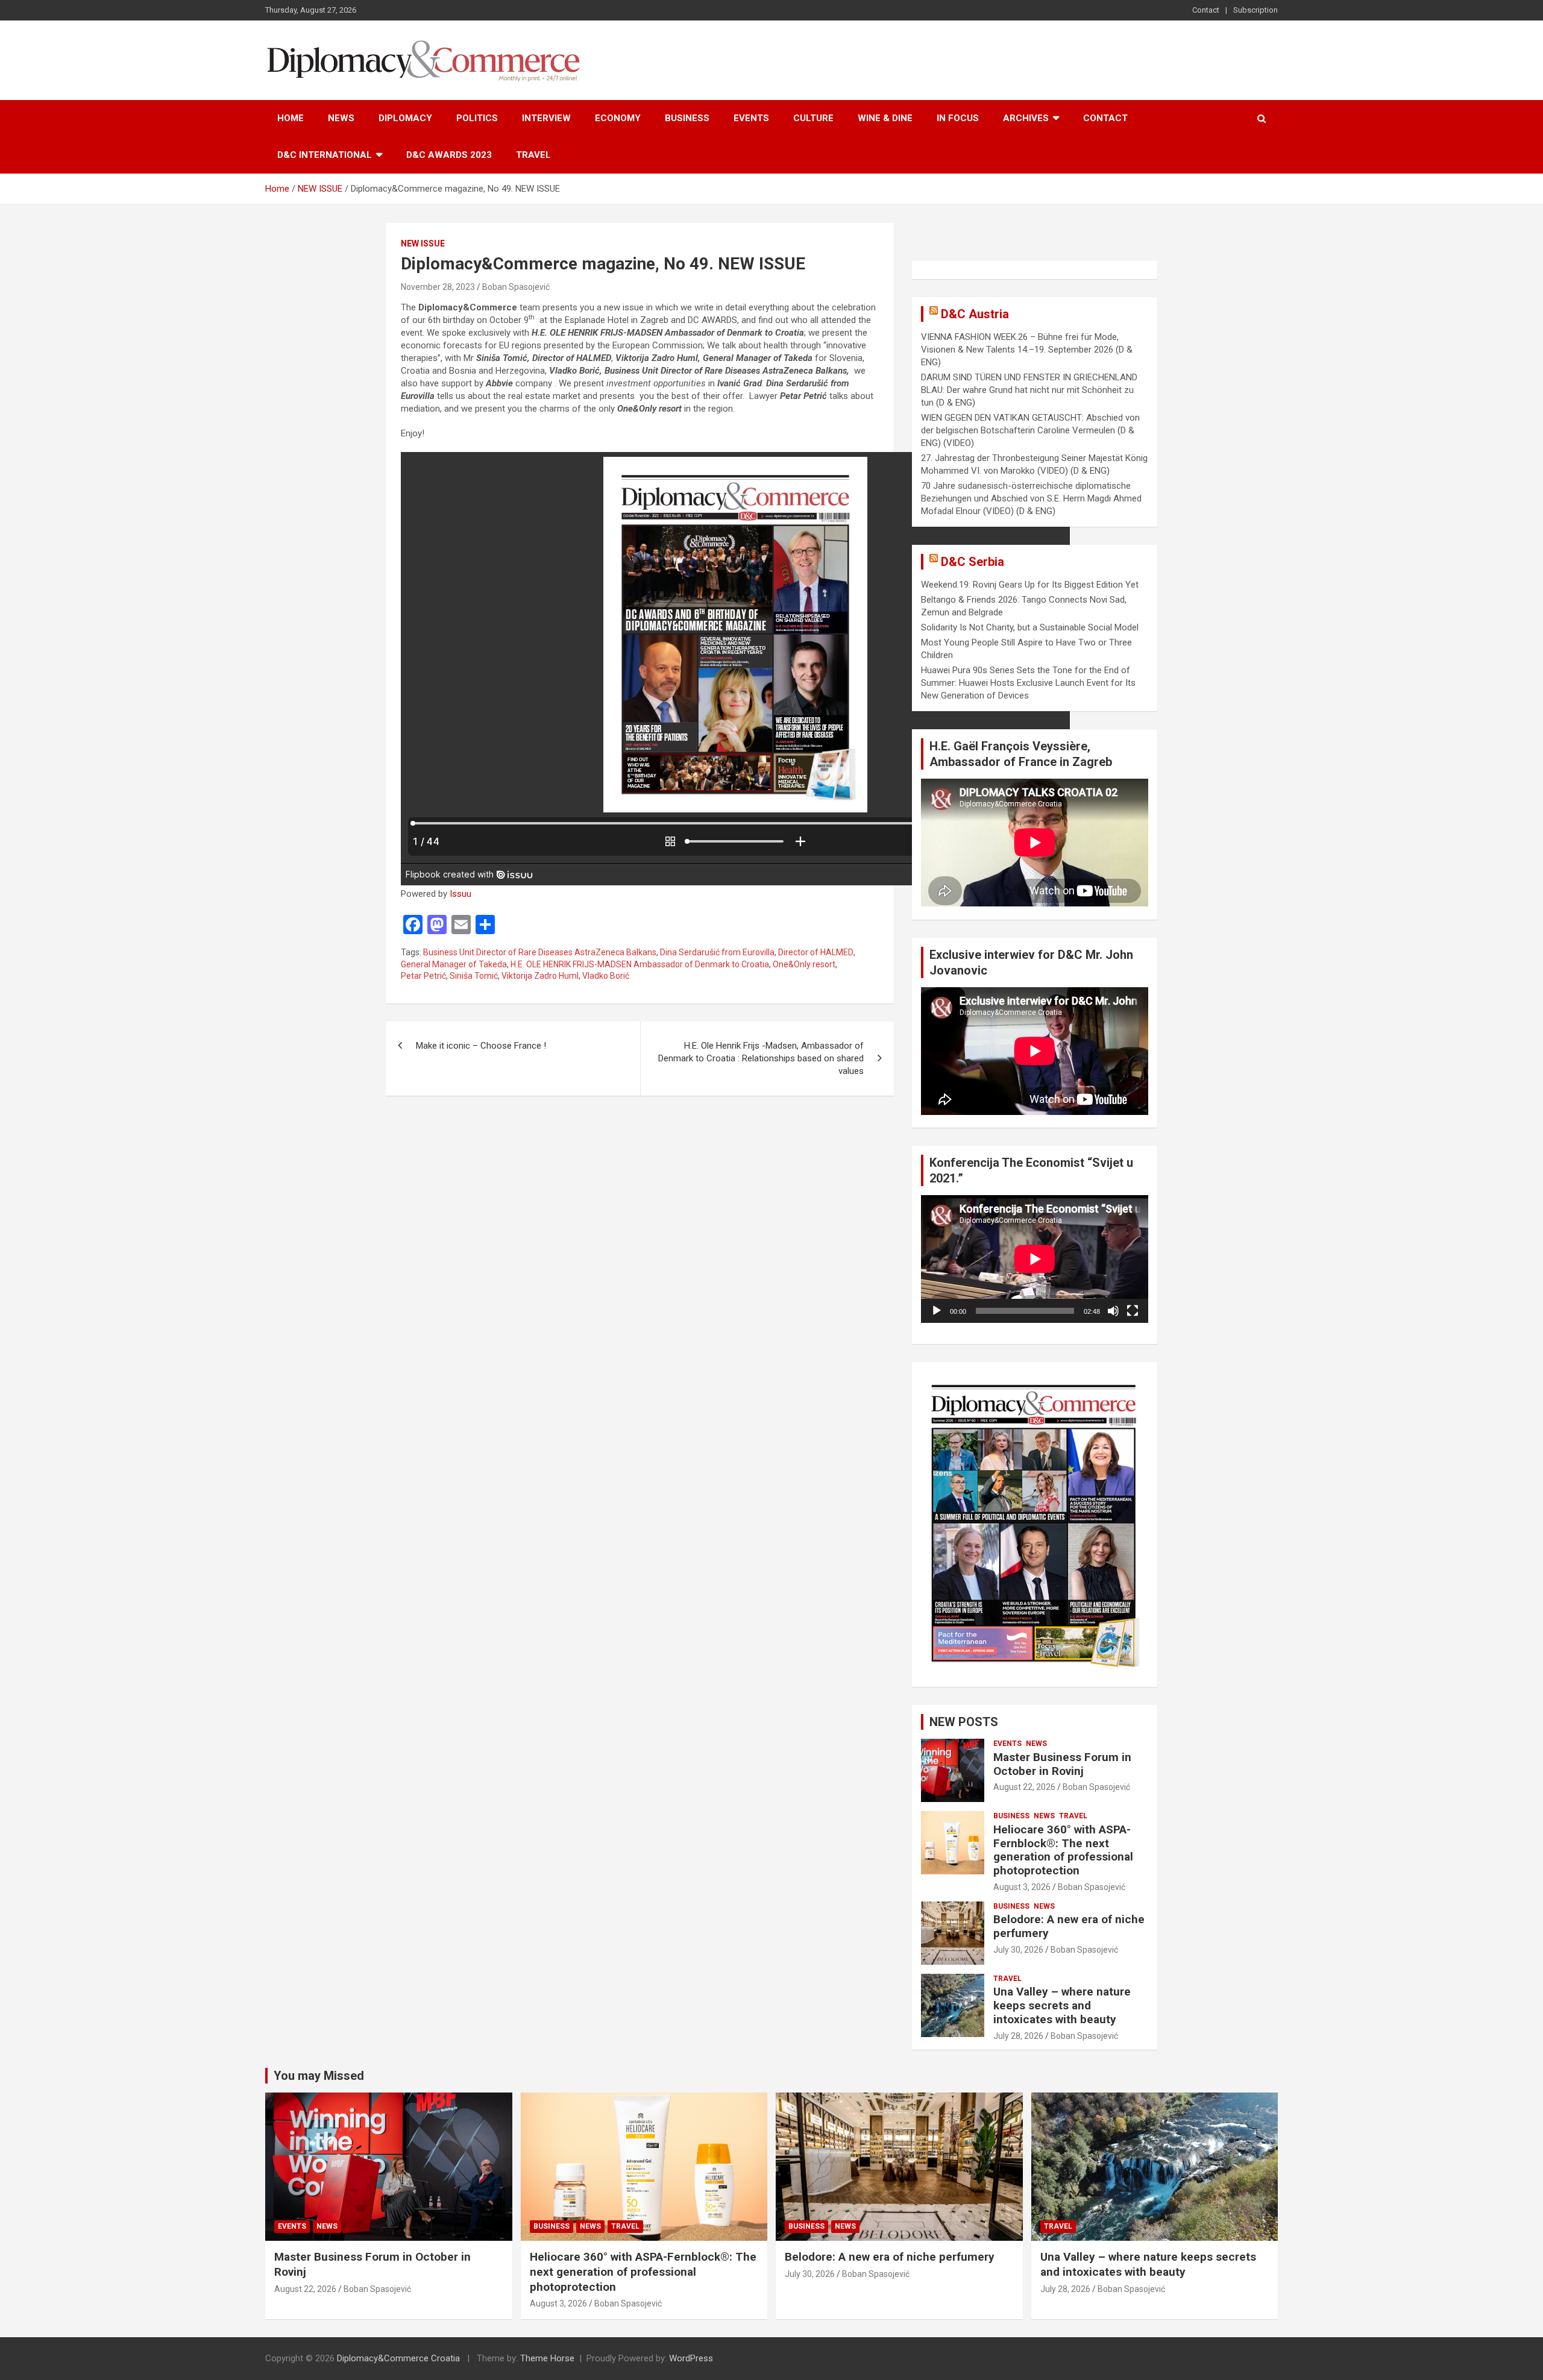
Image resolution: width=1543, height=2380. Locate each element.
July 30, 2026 (1018, 1950)
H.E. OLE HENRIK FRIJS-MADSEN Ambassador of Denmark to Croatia (640, 964)
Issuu (460, 894)
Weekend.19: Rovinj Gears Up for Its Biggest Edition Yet (1030, 585)
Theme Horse (547, 2358)
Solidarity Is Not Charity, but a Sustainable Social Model (1030, 627)
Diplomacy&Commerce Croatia (398, 2358)
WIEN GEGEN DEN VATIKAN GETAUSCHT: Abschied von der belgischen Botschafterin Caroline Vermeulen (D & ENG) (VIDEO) (1030, 430)
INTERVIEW (546, 118)
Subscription (1255, 10)
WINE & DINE (885, 118)
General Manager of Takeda (454, 964)
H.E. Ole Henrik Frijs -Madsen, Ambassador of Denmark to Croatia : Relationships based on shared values (761, 1058)
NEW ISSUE (423, 243)
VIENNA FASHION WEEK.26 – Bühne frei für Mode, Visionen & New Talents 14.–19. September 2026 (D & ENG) (1027, 350)
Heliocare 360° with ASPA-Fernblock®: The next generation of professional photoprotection (1063, 1850)
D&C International (325, 155)
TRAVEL (533, 155)
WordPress (691, 2358)
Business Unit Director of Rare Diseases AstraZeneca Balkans (540, 952)
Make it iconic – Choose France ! (481, 1046)
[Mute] (1113, 1311)
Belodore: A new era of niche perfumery (1069, 1926)
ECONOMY (618, 118)
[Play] (937, 1311)
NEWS (341, 118)
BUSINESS (687, 118)
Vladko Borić (606, 976)
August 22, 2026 (1024, 1787)
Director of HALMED (816, 952)
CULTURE (813, 118)
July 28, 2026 (1018, 2036)
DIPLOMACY (405, 118)
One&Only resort (804, 964)
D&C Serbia (973, 562)
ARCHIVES (1026, 118)
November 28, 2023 (438, 287)
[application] (1035, 1259)
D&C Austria (975, 314)
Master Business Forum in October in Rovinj (1062, 1764)
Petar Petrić (423, 976)
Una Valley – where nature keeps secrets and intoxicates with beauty (1062, 2005)
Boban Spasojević (516, 287)
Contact (1206, 10)
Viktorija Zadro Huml (540, 976)
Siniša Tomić (474, 976)
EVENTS (751, 118)
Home (291, 118)
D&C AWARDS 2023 (449, 155)
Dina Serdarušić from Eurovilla (717, 952)
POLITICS (477, 118)
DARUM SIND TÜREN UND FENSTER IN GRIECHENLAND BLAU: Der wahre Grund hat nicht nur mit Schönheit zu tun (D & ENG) (1029, 390)
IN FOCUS (958, 118)
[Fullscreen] (1133, 1311)
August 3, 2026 (1022, 1887)
